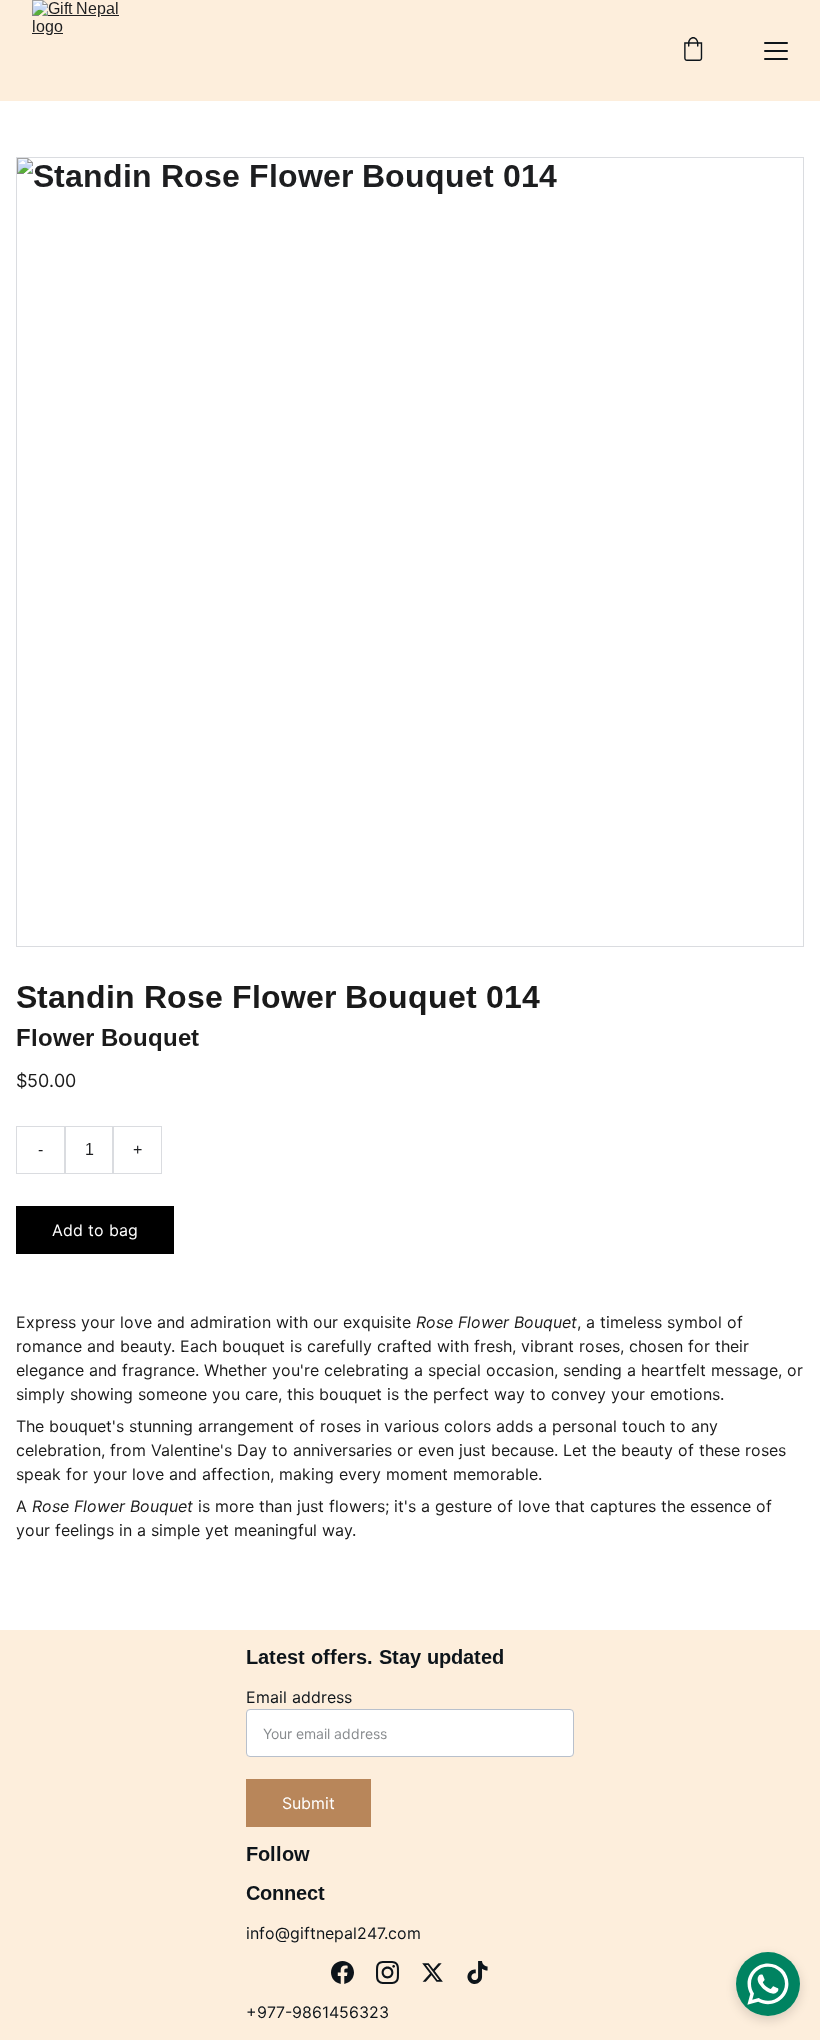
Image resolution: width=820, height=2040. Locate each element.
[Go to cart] (693, 51)
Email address (299, 1697)
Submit (308, 1803)
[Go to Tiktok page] (477, 1972)
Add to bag (95, 1230)
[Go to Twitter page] (432, 1972)
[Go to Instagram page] (387, 1972)
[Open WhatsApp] (768, 1984)
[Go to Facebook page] (342, 1972)
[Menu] (776, 51)
